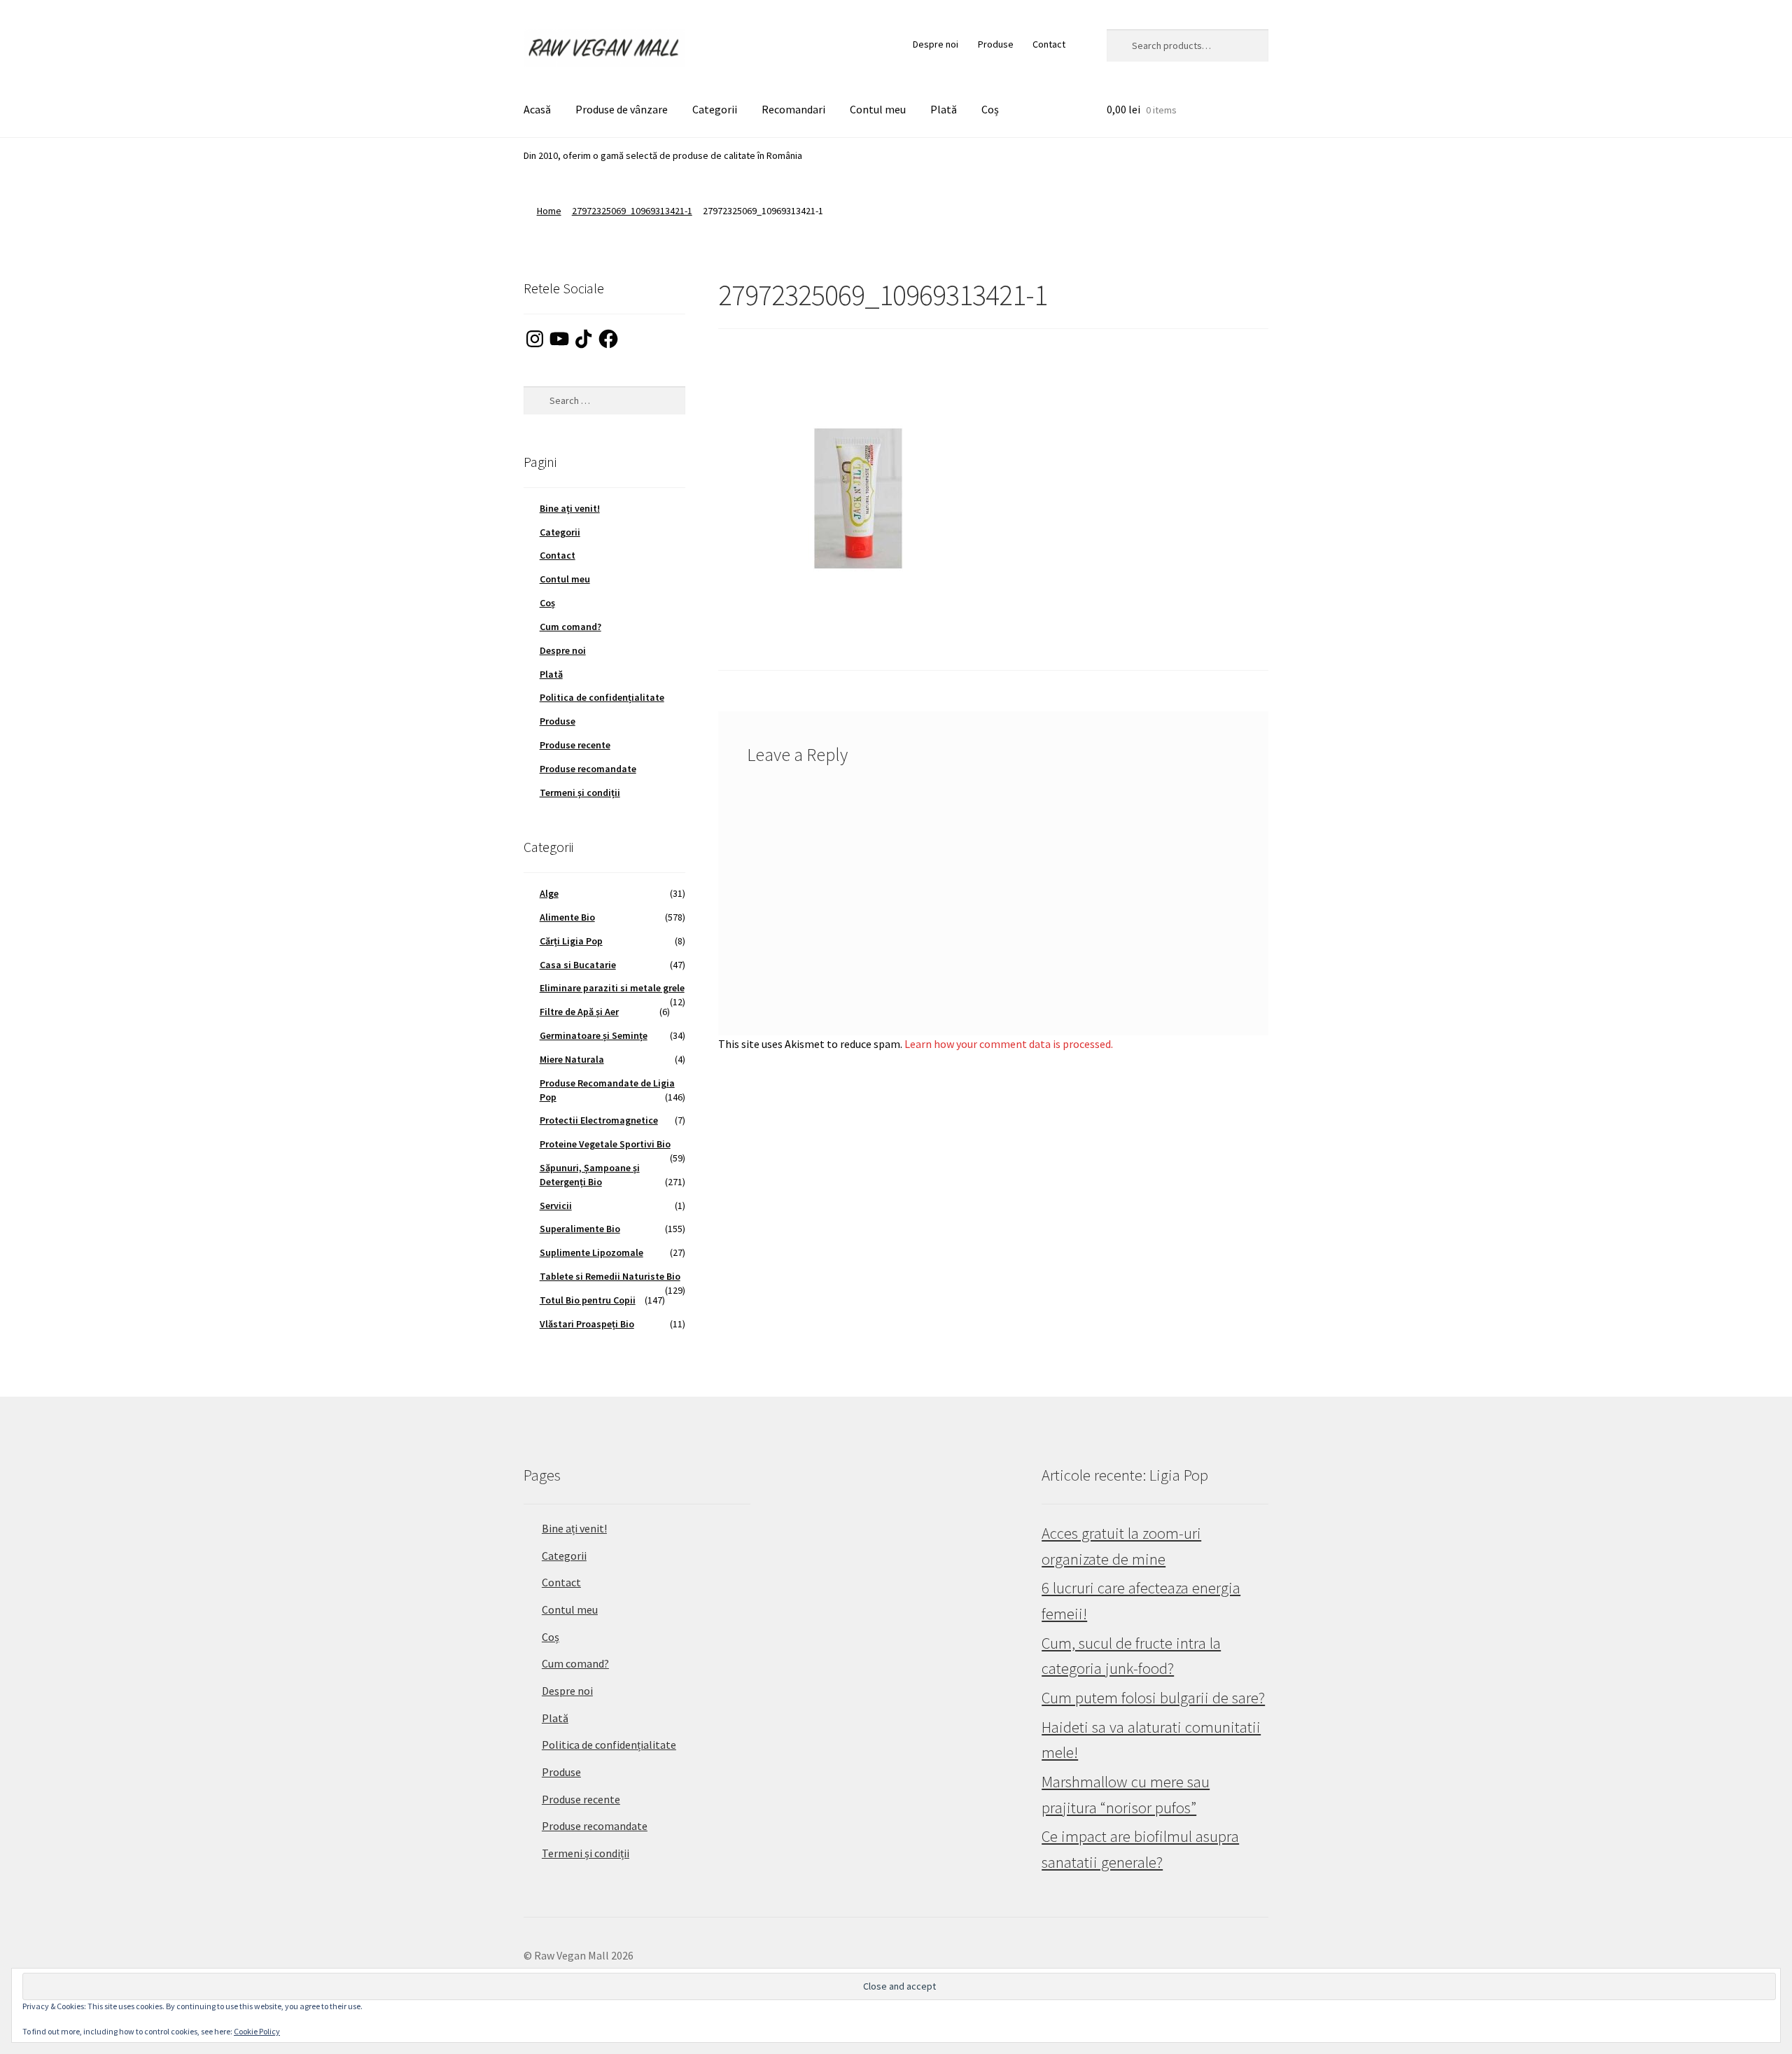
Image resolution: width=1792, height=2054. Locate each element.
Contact (1049, 44)
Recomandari (793, 109)
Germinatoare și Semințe (594, 1035)
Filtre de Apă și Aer (579, 1012)
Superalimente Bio (580, 1229)
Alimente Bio (567, 917)
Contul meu (878, 109)
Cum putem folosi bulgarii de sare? (1153, 1698)
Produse (996, 44)
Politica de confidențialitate (602, 697)
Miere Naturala (572, 1059)
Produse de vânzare (622, 109)
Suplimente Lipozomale (591, 1252)
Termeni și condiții (580, 792)
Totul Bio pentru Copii (588, 1300)
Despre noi (936, 44)
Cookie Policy (257, 2031)
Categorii (715, 109)
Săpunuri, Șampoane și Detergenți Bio (590, 1175)
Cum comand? (570, 627)
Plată (944, 109)
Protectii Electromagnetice (599, 1120)
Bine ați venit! (570, 508)
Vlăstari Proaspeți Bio (587, 1324)
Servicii (556, 1206)
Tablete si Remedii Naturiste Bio (610, 1276)
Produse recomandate (588, 769)
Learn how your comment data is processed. (1009, 1044)
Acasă (537, 109)
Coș (990, 109)
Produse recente (575, 745)
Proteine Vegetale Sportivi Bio (605, 1144)
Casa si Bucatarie (578, 965)
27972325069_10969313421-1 (632, 211)
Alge (549, 893)
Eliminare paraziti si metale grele (612, 988)
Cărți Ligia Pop (571, 941)
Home (549, 211)
